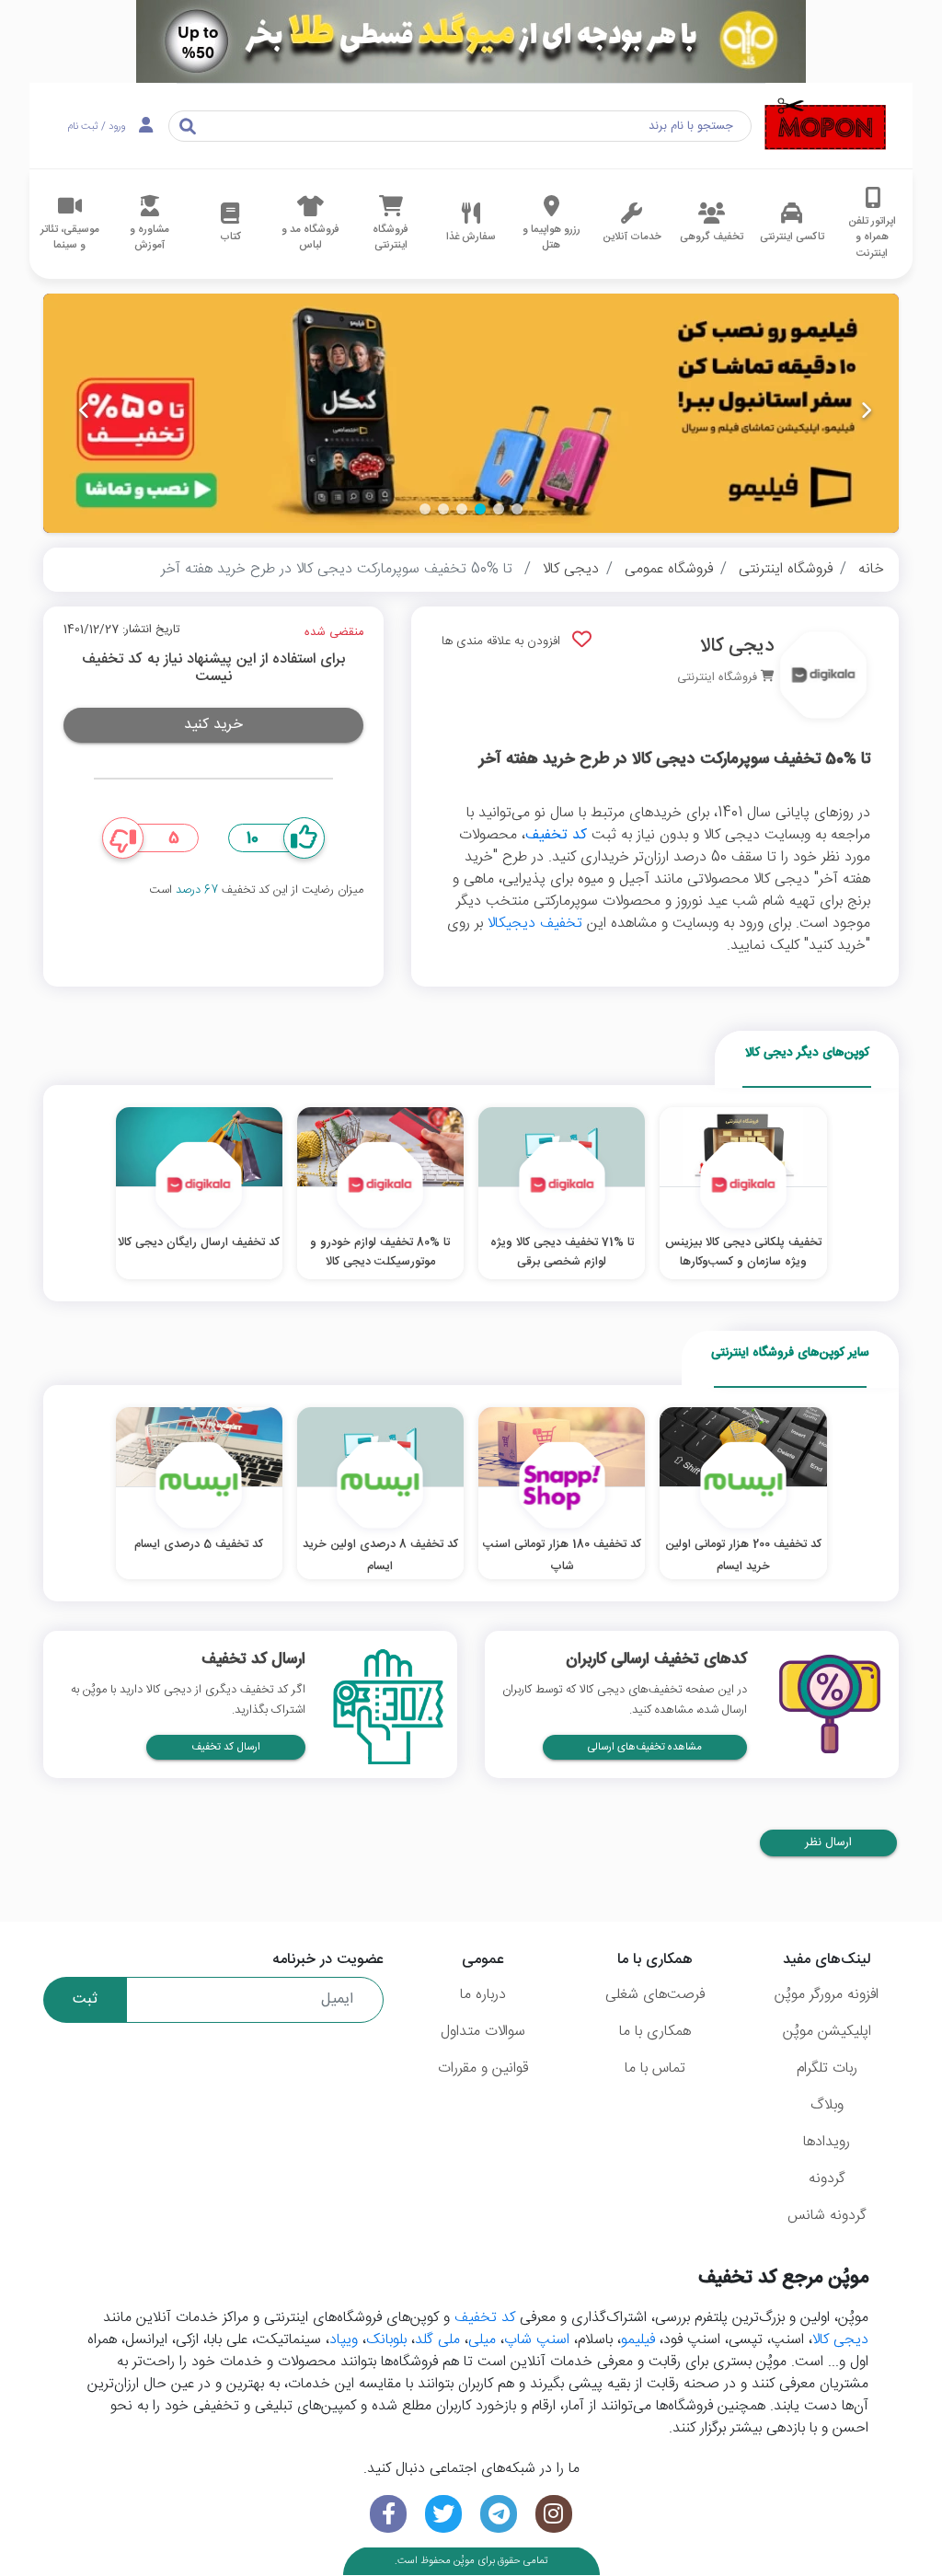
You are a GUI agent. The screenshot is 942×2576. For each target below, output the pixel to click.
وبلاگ (827, 2105)
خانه (871, 569)
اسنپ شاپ (537, 2340)
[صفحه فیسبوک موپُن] (388, 2514)
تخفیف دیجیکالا (535, 924)
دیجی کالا (571, 569)
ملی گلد (437, 2340)
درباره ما (483, 1995)
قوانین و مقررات (483, 2068)
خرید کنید (213, 725)
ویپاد (344, 2340)
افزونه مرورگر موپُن (827, 1995)
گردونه (827, 2179)
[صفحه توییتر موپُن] (443, 2514)
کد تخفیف (556, 835)
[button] (517, 509)
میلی (482, 2340)
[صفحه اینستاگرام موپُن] (554, 2514)
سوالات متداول (483, 2032)
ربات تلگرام (827, 2068)
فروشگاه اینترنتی (786, 569)
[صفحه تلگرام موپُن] (499, 2514)
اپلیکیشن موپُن (827, 2032)
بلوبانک (386, 2340)
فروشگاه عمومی (669, 569)
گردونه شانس (827, 2216)
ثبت (85, 1999)
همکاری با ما (655, 2032)
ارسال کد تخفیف (226, 1747)
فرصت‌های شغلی (655, 1995)
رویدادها (827, 2142)
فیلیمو (638, 2340)
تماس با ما (655, 2068)
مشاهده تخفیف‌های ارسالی (645, 1747)
